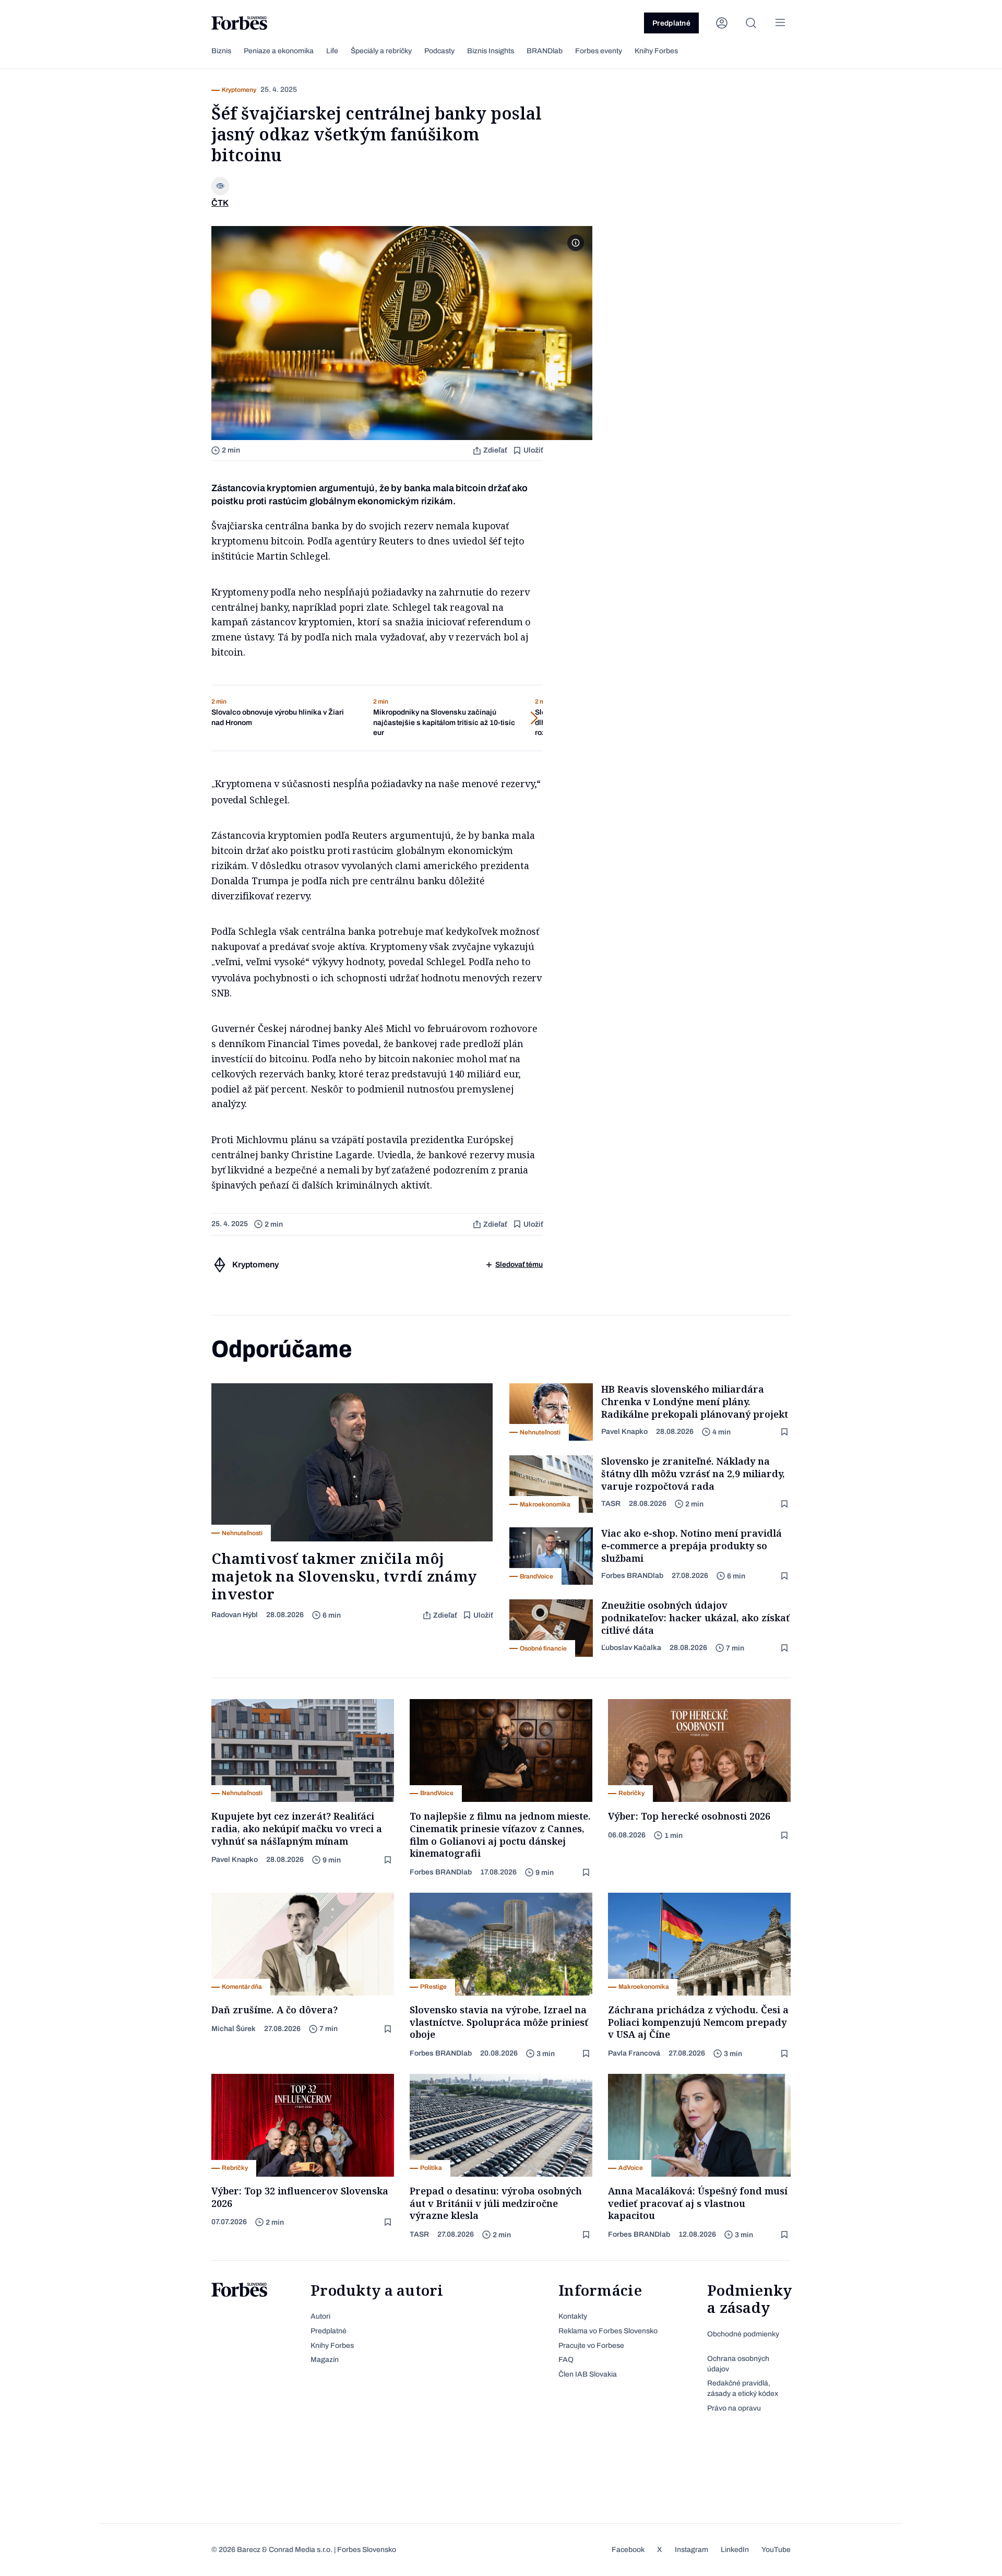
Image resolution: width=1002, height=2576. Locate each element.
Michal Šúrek (234, 2029)
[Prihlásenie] (722, 23)
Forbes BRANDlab (632, 1576)
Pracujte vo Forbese (591, 2346)
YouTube (776, 2550)
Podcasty (439, 51)
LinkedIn (735, 2550)
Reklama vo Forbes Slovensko (608, 2331)
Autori (320, 2316)
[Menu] (780, 23)
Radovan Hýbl (235, 1615)
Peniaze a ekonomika (279, 51)
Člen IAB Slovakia (588, 2374)
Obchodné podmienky (743, 2334)
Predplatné (671, 23)
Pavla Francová (634, 2053)
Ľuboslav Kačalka (631, 1648)
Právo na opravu (734, 2408)
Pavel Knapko (624, 1432)
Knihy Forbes (656, 51)
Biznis (221, 51)
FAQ (566, 2360)
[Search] (751, 23)
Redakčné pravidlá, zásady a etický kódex (743, 2388)
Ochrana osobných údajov (738, 2364)
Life (332, 51)
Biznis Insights (491, 51)
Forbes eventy (599, 51)
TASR (611, 1504)
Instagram (691, 2550)
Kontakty (573, 2316)
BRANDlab (545, 51)
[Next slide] (491, 718)
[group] (284, 718)
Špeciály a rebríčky (381, 51)
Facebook (628, 2550)
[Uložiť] (785, 1432)
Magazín (325, 2360)
